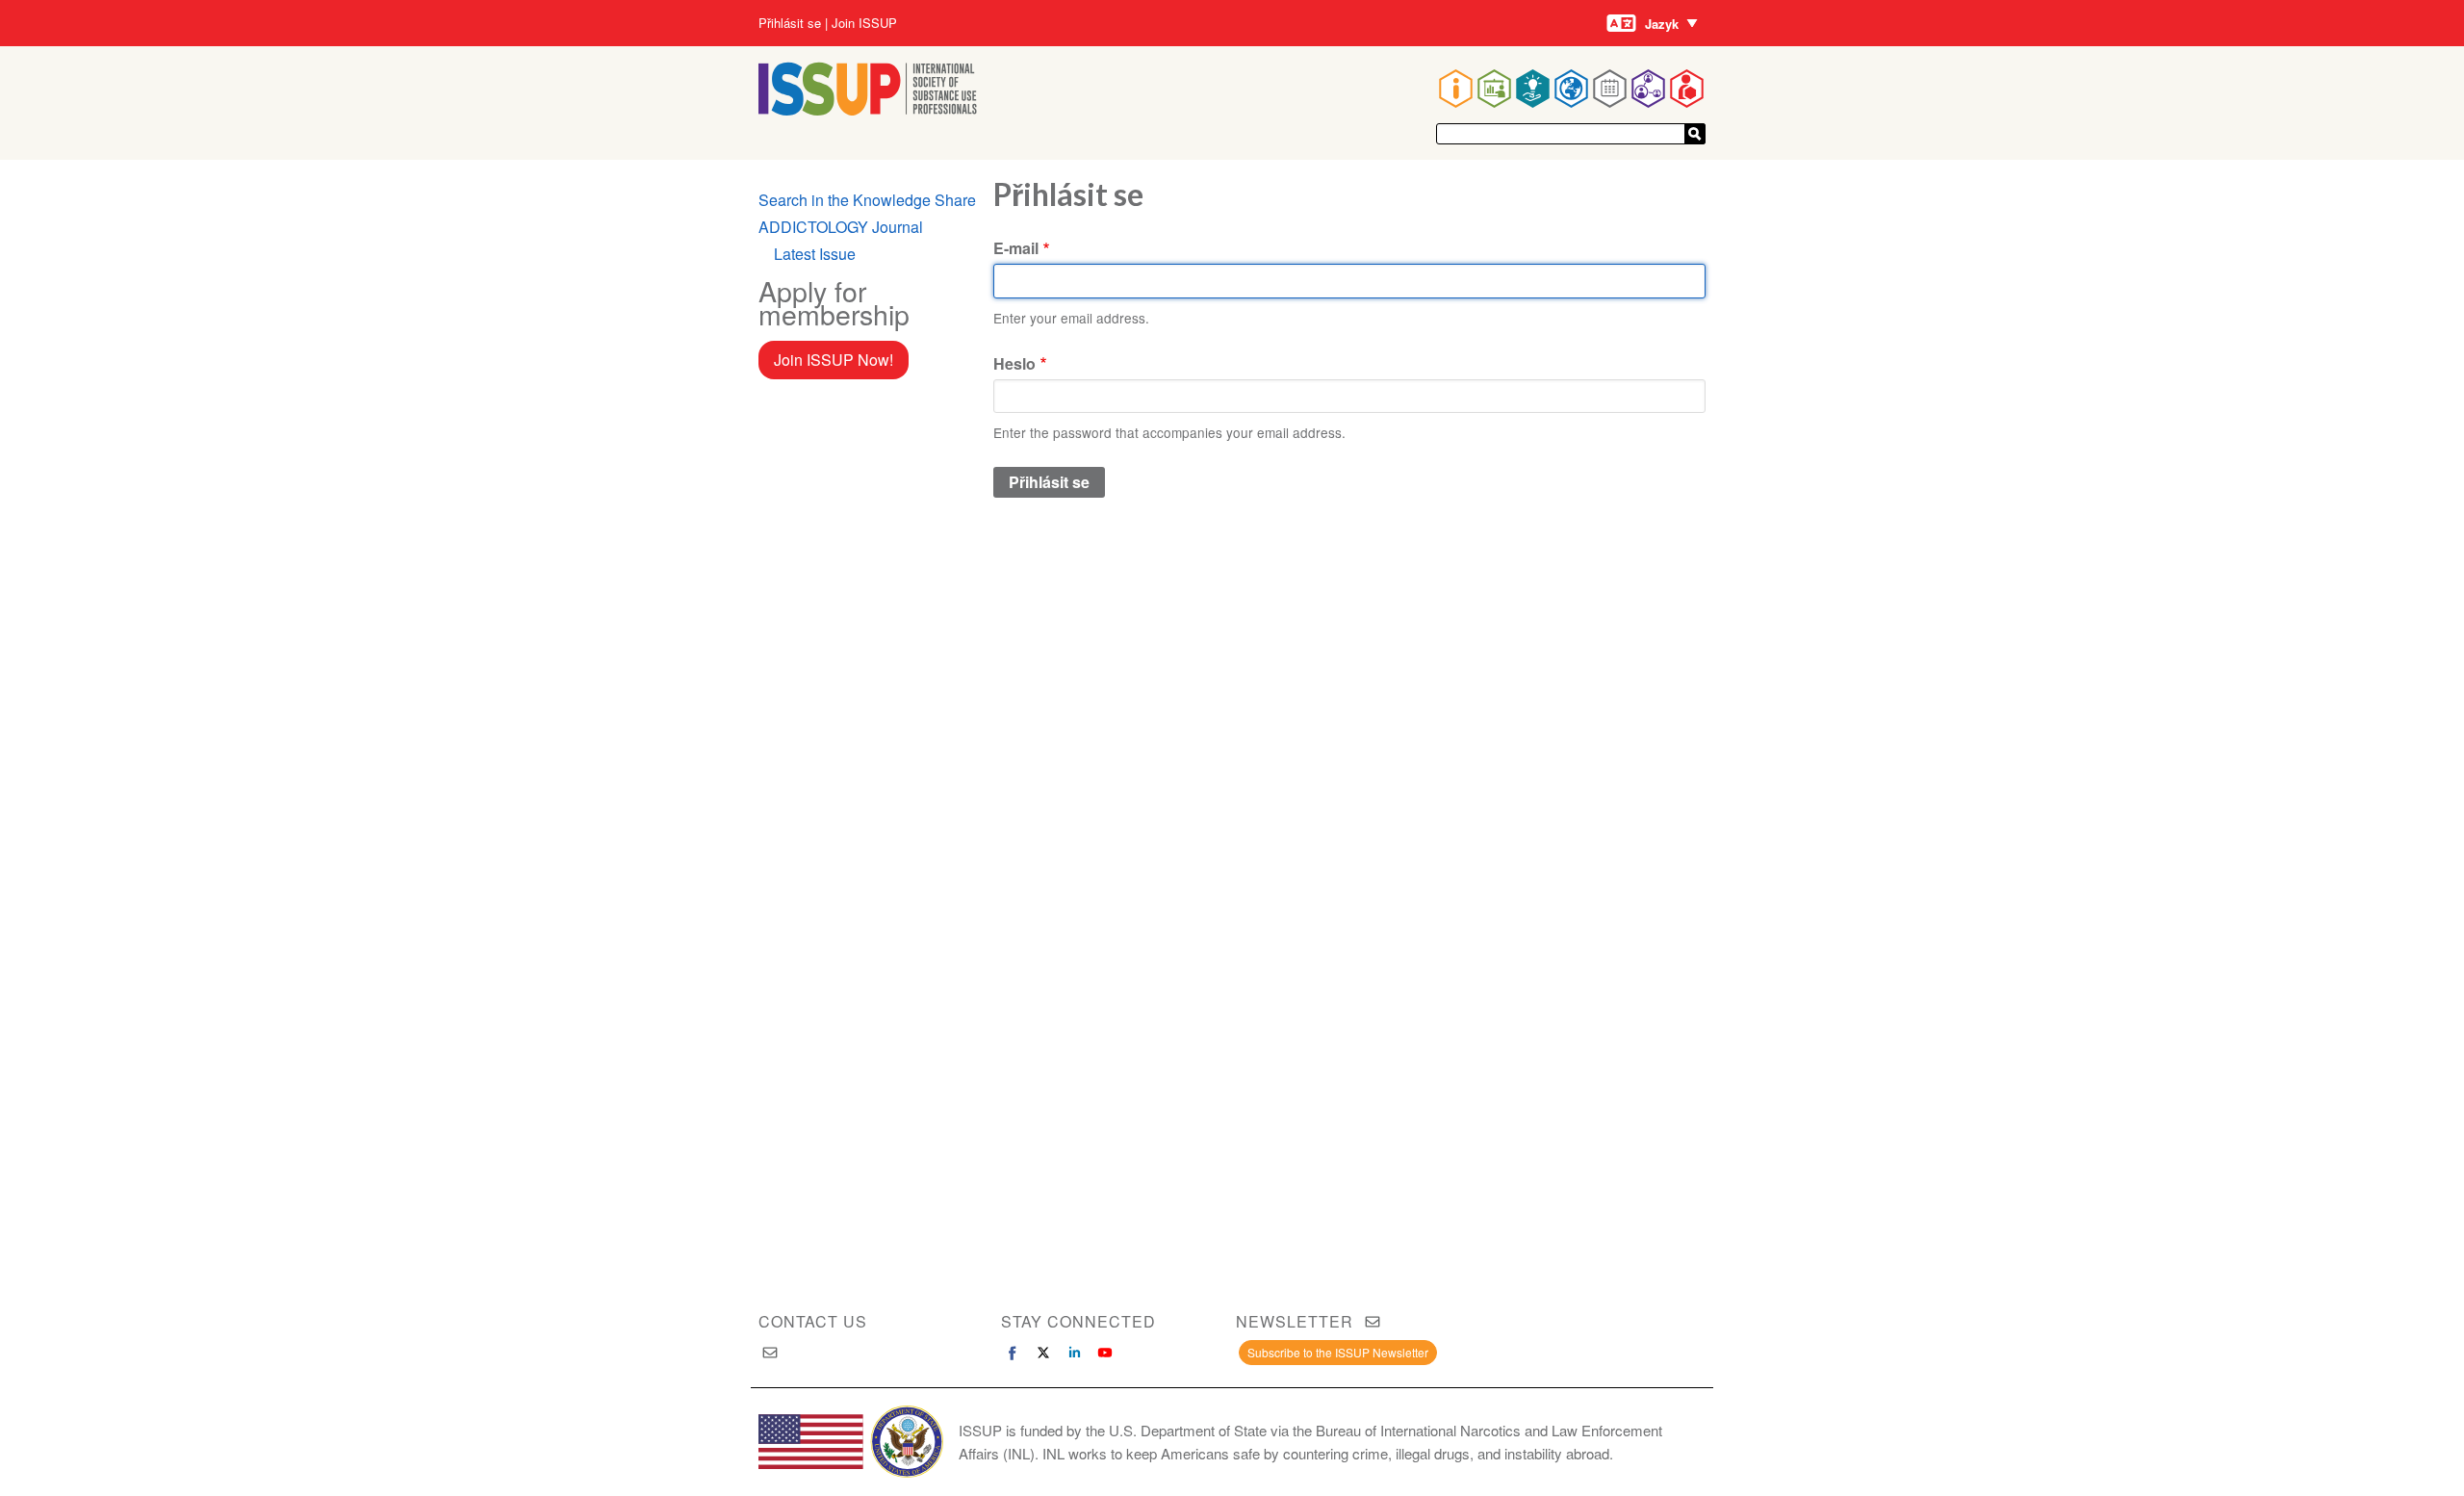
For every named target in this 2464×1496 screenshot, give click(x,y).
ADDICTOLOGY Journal (841, 227)
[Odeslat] (1695, 134)
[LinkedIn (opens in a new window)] (1074, 1353)
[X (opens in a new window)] (1043, 1353)
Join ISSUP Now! (834, 360)
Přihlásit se (790, 23)
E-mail (1016, 248)
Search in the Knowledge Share (867, 200)
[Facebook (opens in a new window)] (1013, 1353)
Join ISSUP (864, 23)
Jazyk (1662, 24)
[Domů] (868, 109)
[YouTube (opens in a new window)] (1105, 1353)
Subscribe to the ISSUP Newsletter (1338, 1352)
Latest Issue (815, 254)
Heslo (1014, 363)
